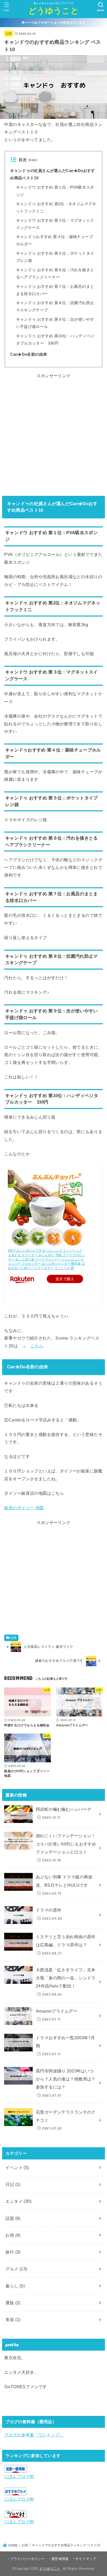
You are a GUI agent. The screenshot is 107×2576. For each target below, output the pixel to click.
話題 (13, 2218)
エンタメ (18, 2201)
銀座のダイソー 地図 (24, 1508)
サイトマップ (86, 2559)
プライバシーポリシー (27, 2559)
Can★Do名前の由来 (29, 354)
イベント (17, 2167)
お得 (9, 33)
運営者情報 (60, 2559)
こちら (37, 1346)
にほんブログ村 (19, 2477)
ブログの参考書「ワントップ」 (34, 2435)
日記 (13, 2184)
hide (33, 160)
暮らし (15, 2286)
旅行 (13, 2252)
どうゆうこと (53, 11)
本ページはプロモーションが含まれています (53, 23)
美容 (13, 2320)
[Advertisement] (53, 433)
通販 (13, 2303)
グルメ (16, 2269)
